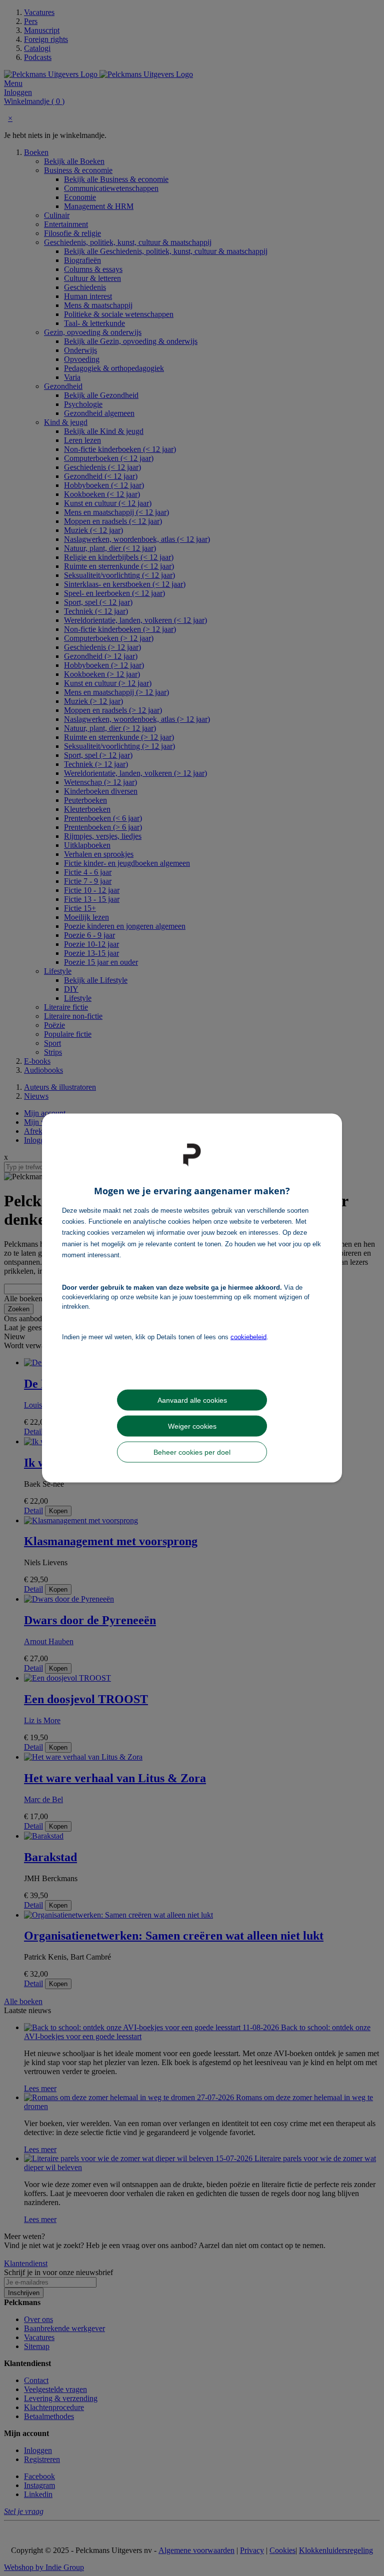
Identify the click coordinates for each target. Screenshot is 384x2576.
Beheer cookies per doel (192, 1452)
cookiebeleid (248, 1336)
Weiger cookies (192, 1426)
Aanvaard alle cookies (192, 1400)
